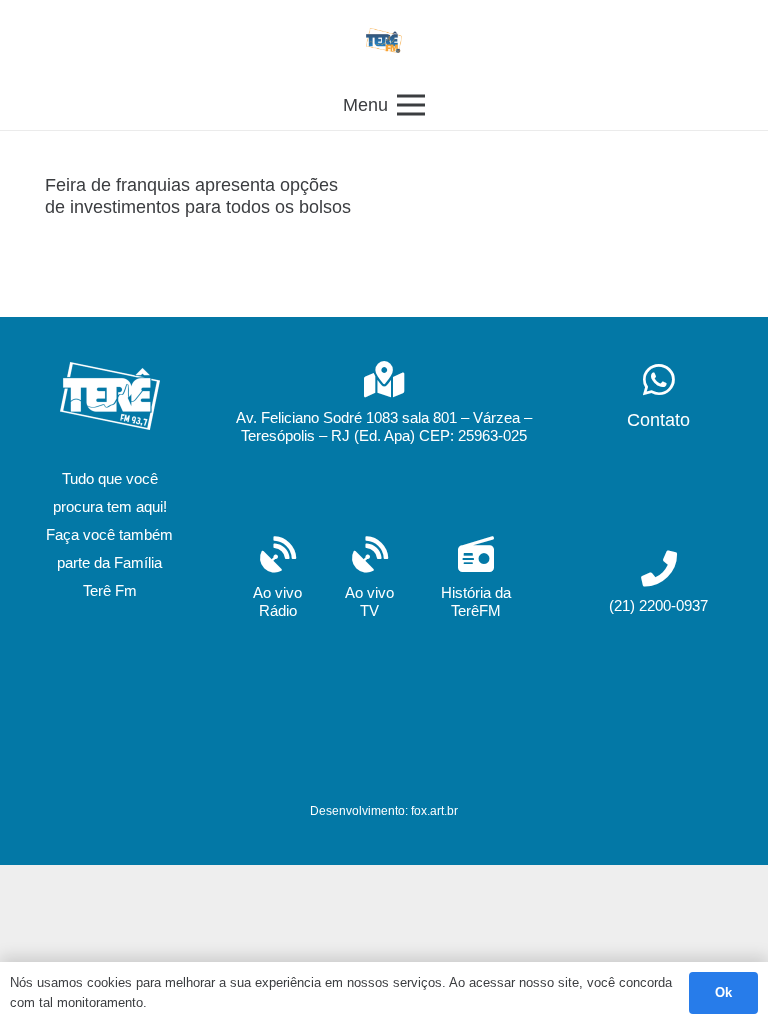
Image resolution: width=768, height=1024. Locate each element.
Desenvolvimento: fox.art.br (384, 811)
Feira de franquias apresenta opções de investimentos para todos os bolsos (198, 196)
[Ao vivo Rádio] (278, 556)
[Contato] (658, 381)
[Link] (384, 40)
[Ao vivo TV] (370, 556)
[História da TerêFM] (475, 556)
